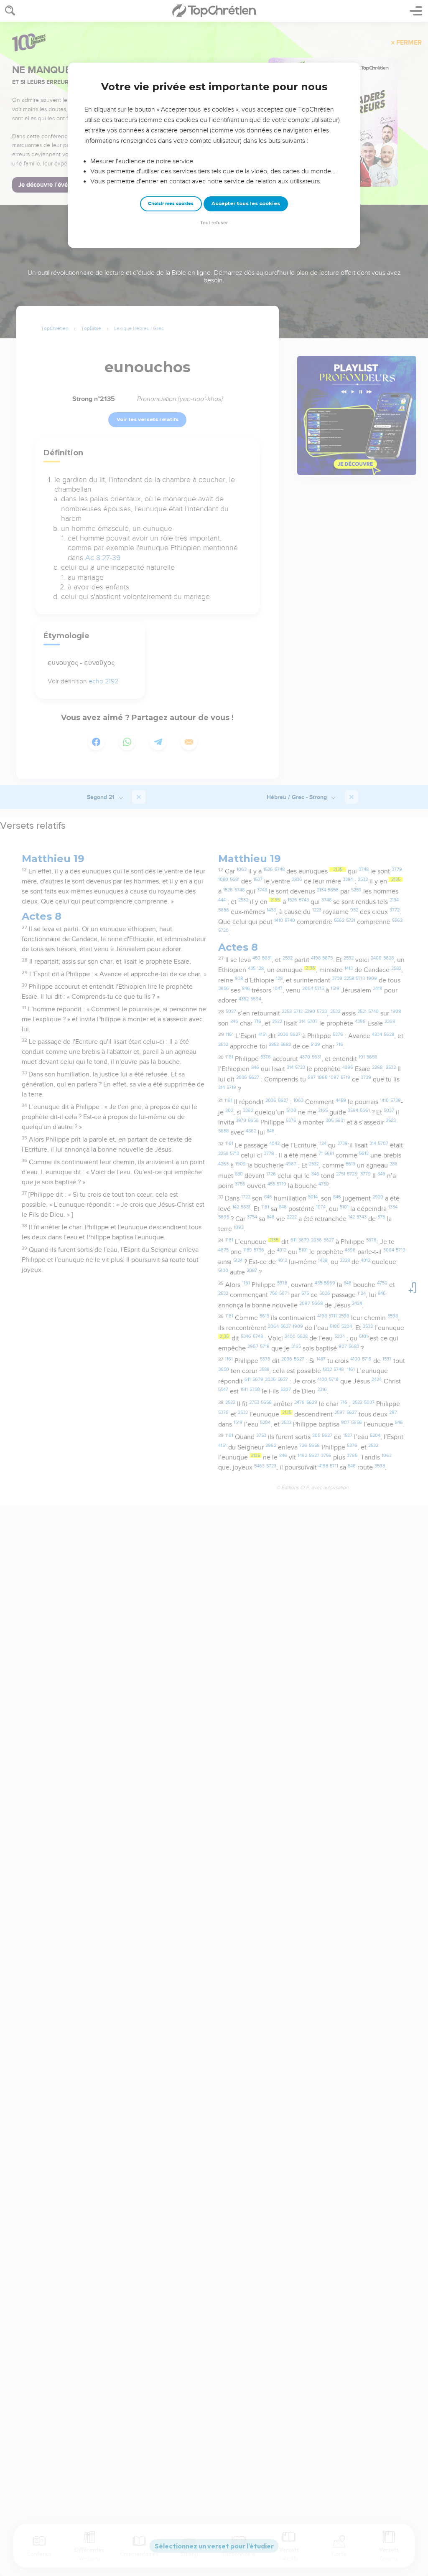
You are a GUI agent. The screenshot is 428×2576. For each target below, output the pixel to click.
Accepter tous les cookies (246, 203)
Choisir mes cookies (171, 204)
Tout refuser (214, 223)
